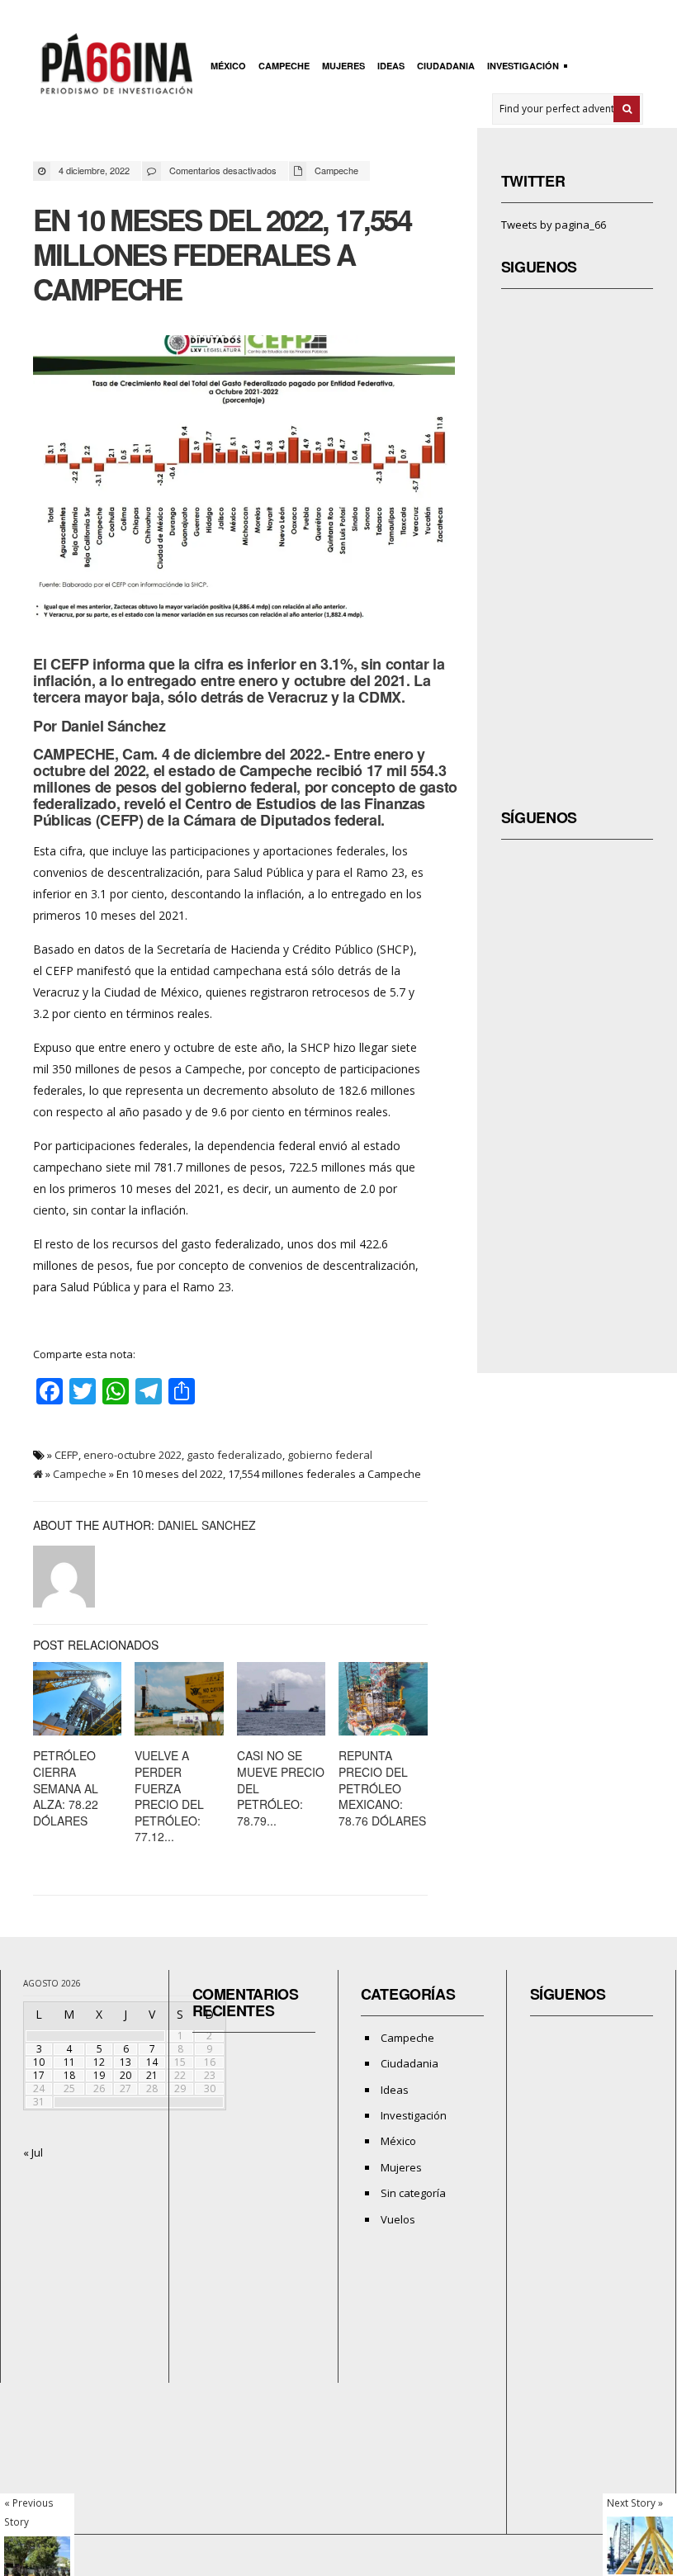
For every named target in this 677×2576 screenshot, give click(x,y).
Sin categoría (413, 2193)
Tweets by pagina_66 (554, 225)
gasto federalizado (234, 1455)
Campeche (284, 66)
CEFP (66, 1455)
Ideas (391, 66)
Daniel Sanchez (207, 1525)
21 (152, 2075)
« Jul (33, 2152)
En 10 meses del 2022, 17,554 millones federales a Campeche (222, 254)
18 (69, 2075)
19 (99, 2075)
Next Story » (635, 2503)
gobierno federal (330, 1455)
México (228, 66)
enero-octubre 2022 (133, 1455)
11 (69, 2062)
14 (152, 2062)
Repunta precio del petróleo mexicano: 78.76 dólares (382, 1788)
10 (39, 2062)
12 (99, 2062)
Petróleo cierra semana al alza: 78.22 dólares (66, 1788)
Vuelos (398, 2219)
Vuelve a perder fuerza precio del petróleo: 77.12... (169, 1796)
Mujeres (343, 66)
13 (125, 2062)
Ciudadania (446, 66)
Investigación (521, 67)
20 (125, 2075)
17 (39, 2075)
